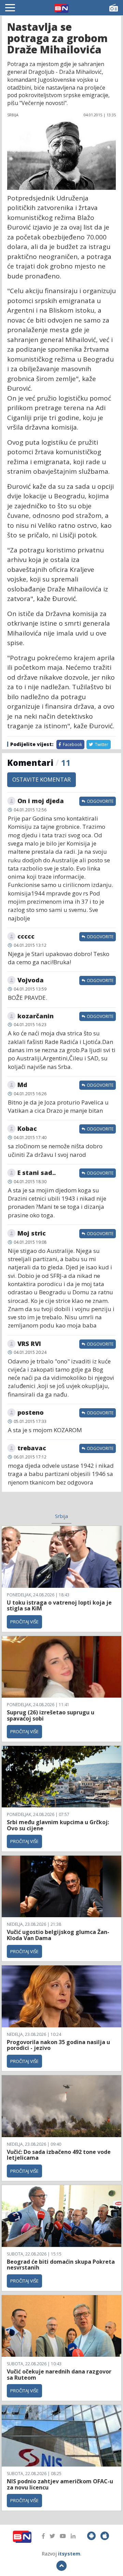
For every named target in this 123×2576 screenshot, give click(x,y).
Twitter (101, 744)
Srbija (61, 1516)
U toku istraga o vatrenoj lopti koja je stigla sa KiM (59, 1606)
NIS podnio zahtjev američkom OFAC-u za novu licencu (60, 2484)
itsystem (69, 2554)
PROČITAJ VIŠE (24, 1622)
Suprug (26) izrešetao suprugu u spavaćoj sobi (51, 1715)
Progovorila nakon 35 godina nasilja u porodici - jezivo (58, 2045)
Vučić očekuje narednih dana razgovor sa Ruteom (59, 2375)
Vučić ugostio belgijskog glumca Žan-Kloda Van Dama (58, 1935)
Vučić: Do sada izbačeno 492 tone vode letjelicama (59, 2155)
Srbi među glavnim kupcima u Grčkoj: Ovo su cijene (58, 1825)
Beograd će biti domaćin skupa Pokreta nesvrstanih (61, 2265)
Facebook (72, 744)
